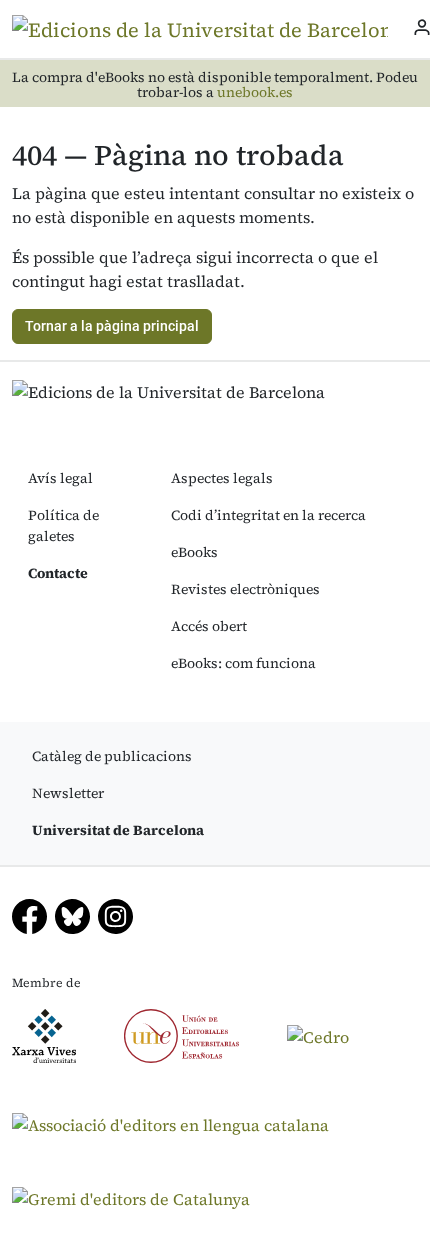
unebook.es (255, 92)
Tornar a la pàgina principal (112, 326)
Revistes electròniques (245, 589)
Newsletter (68, 793)
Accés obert (209, 626)
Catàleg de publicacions (112, 756)
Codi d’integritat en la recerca (268, 515)
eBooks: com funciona (243, 663)
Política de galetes (63, 525)
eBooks (194, 552)
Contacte (58, 573)
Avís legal (60, 478)
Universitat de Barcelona (118, 830)
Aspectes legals (222, 478)
